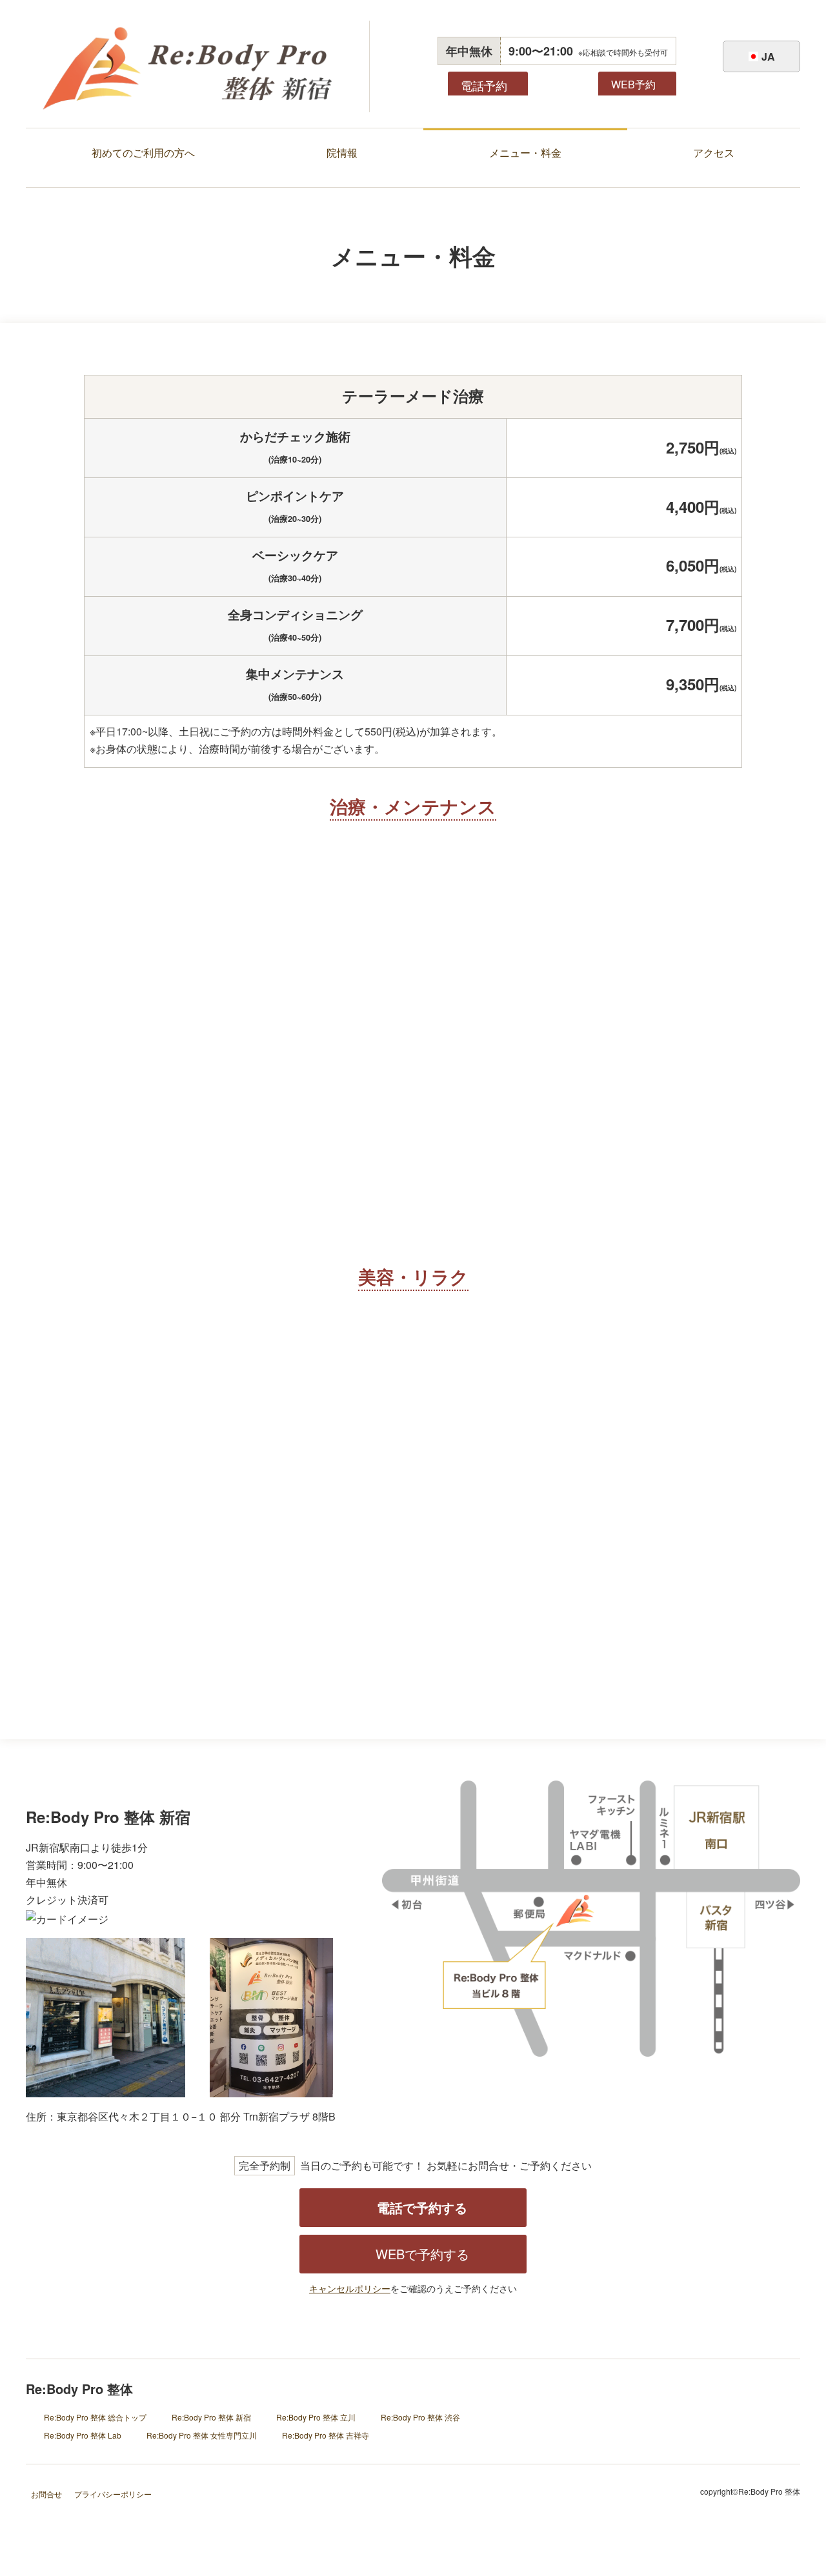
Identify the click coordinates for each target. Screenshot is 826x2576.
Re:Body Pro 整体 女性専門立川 (202, 2435)
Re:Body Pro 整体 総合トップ (95, 2417)
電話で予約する (422, 2207)
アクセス (714, 153)
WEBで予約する (422, 2254)
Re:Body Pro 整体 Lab (83, 2435)
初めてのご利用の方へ (143, 153)
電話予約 (484, 85)
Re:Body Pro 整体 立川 (316, 2417)
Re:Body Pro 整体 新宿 (211, 2417)
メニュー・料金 (525, 153)
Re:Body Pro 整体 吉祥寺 (326, 2435)
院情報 (342, 153)
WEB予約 (633, 84)
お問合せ (46, 2494)
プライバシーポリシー (113, 2494)
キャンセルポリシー (350, 2288)
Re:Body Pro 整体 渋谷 (420, 2417)
